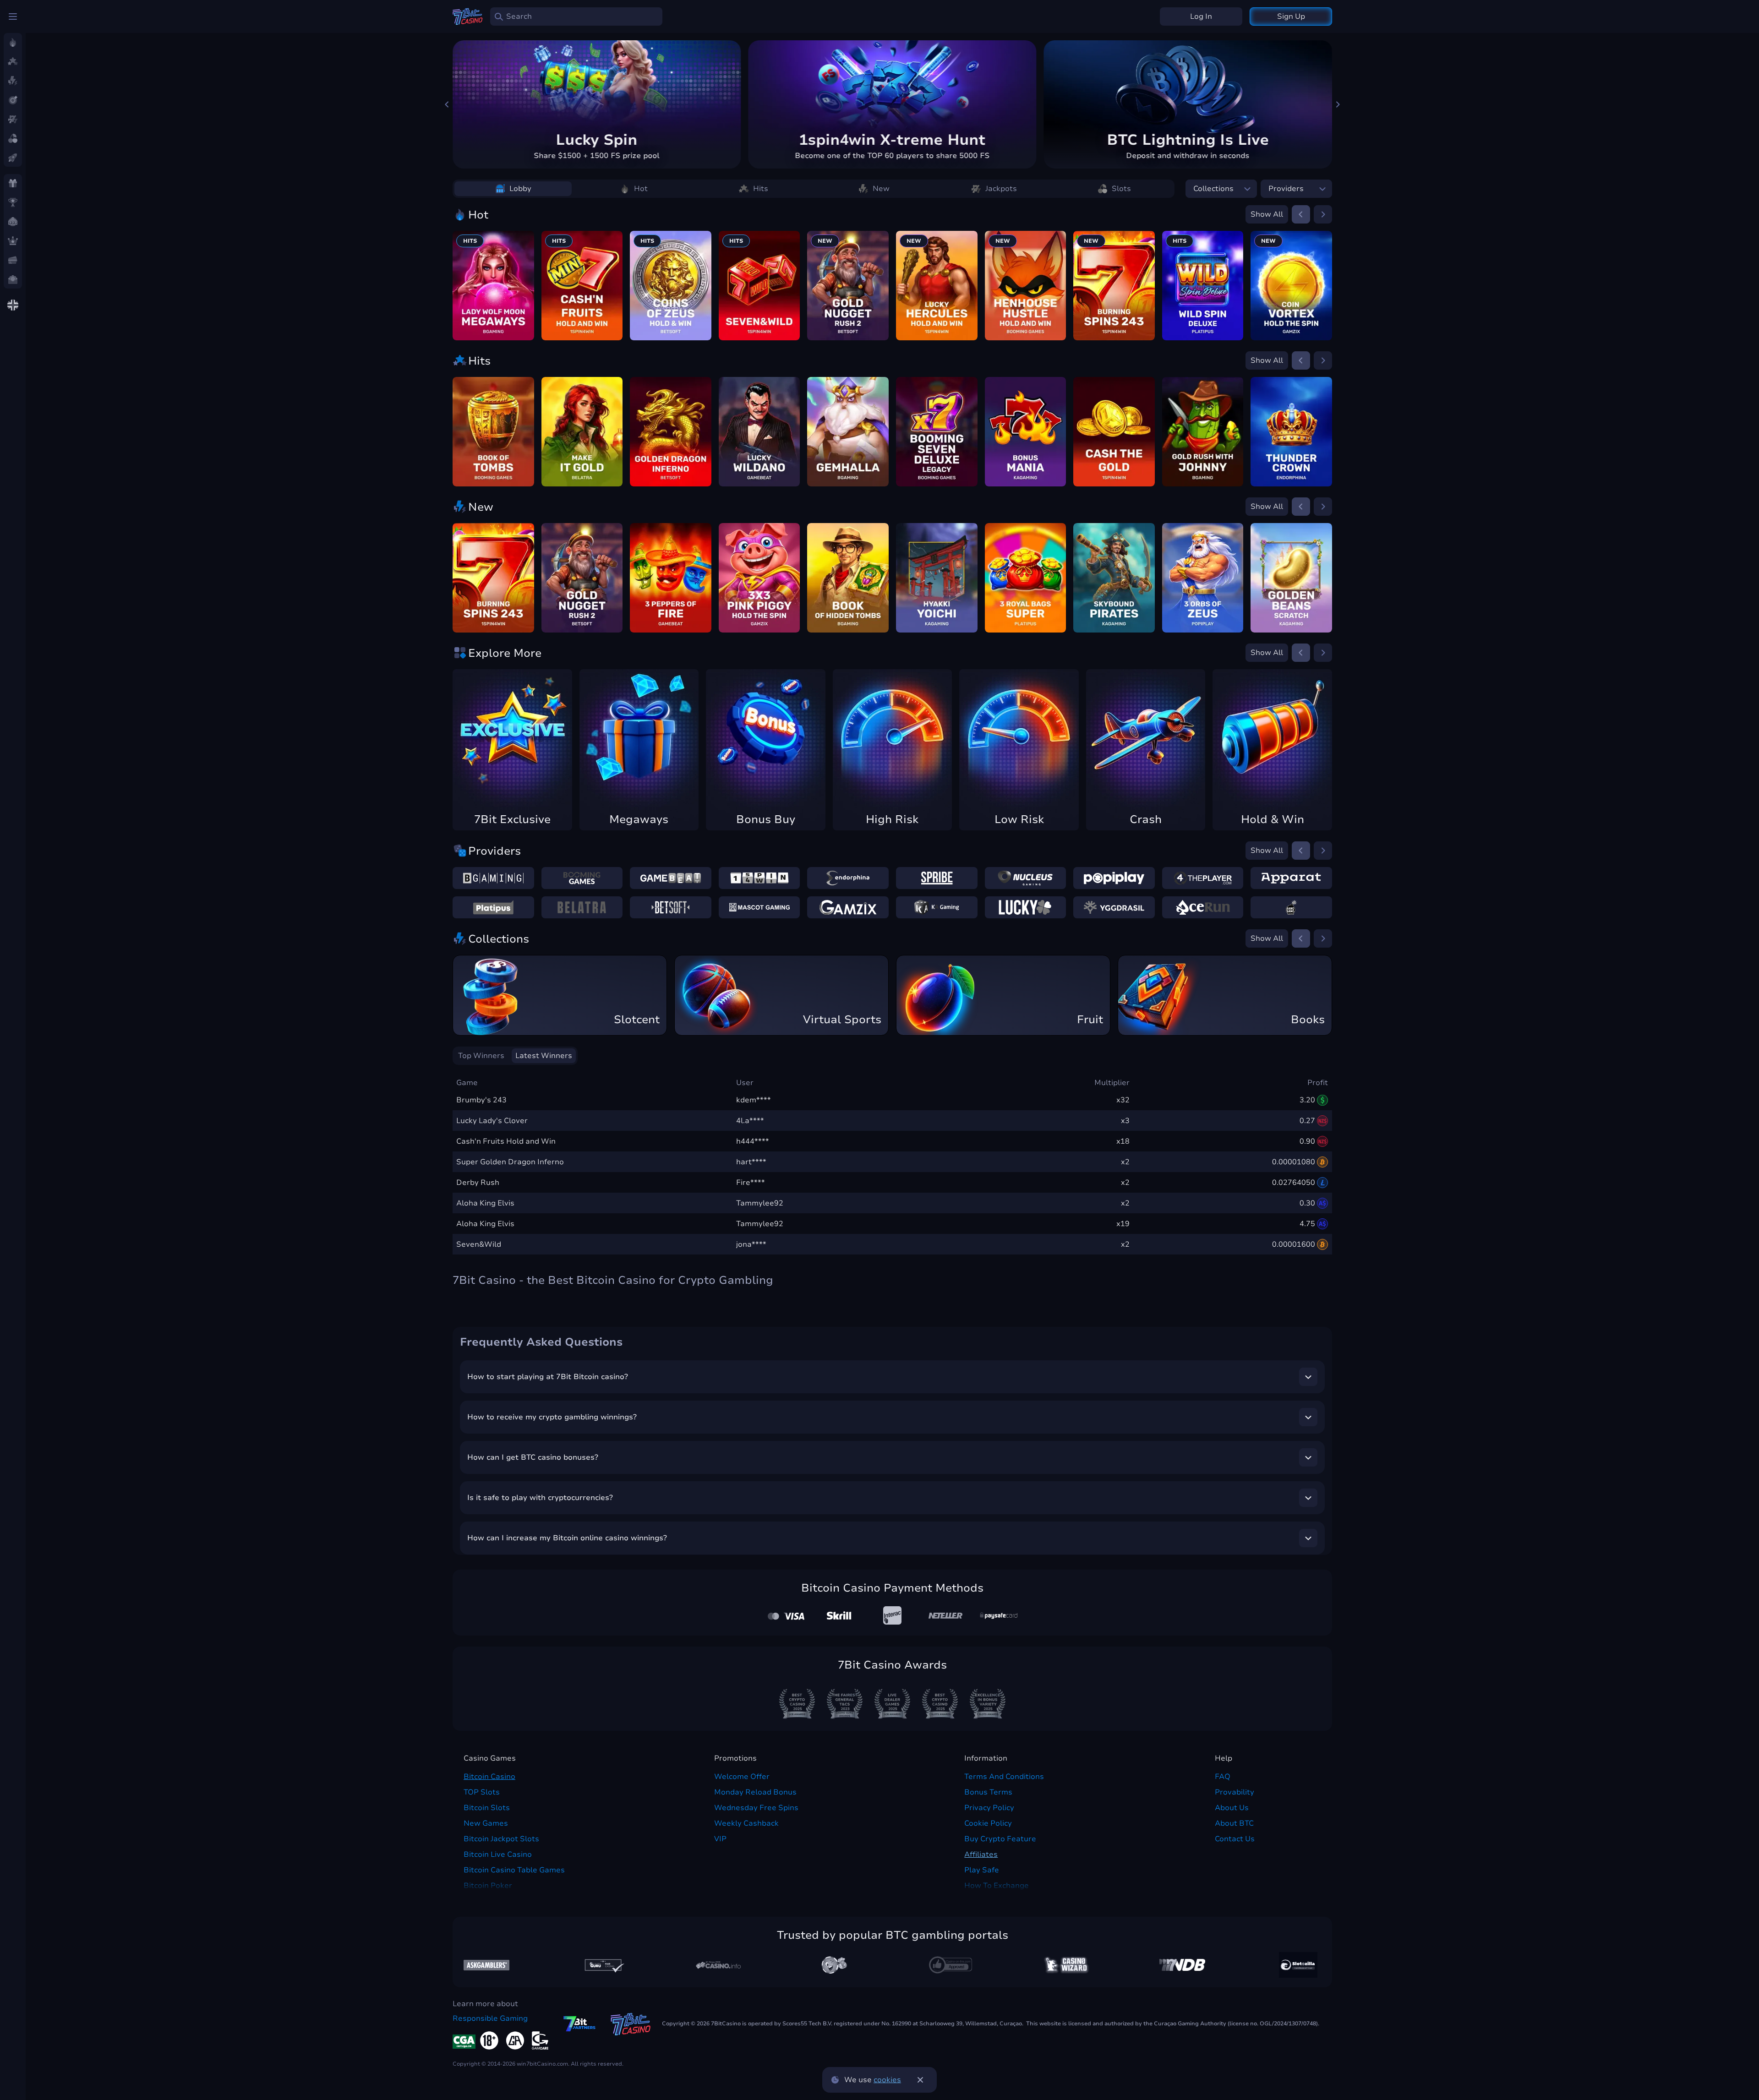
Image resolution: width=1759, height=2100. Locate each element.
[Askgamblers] (486, 1965)
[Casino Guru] (602, 1965)
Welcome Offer (742, 1777)
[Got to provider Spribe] (937, 878)
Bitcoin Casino (489, 1777)
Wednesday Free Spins (756, 1808)
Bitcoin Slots (487, 1808)
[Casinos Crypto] (1066, 1965)
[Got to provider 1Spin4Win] (759, 878)
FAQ (1223, 1777)
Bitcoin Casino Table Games (514, 1870)
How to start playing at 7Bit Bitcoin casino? (548, 1377)
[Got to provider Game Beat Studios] (671, 878)
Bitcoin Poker (488, 1886)
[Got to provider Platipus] (493, 907)
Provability (1235, 1792)
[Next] (1338, 104)
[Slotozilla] (1298, 1965)
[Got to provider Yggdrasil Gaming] (1114, 907)
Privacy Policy (989, 1808)
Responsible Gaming (490, 2018)
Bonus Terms (988, 1792)
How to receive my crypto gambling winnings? (552, 1417)
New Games (486, 1823)
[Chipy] (834, 1965)
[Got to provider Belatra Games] (582, 907)
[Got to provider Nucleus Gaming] (1026, 878)
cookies (887, 2080)
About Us (1232, 1808)
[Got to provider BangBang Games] (1291, 907)
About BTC (1234, 1823)
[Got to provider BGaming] (493, 878)
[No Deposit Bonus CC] (1182, 1965)
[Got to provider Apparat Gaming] (1291, 878)
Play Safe (982, 1870)
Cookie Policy (988, 1823)
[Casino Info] (718, 1965)
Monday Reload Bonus (755, 1792)
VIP (720, 1839)
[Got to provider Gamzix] (848, 907)
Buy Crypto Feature (1000, 1839)
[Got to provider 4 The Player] (1203, 878)
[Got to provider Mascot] (759, 907)
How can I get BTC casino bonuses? (533, 1457)
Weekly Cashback (746, 1823)
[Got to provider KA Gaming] (937, 907)
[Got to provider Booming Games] (582, 878)
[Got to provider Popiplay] (1114, 878)
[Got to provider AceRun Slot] (1203, 907)
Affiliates (981, 1855)
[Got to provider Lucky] (1026, 907)
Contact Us (1235, 1839)
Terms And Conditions (1004, 1777)
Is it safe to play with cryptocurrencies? (540, 1498)
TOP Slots (482, 1792)
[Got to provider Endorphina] (848, 878)
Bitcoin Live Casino (498, 1855)
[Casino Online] (951, 1965)
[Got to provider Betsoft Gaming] (671, 907)
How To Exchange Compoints (997, 1891)
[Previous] (447, 104)
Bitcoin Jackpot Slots (501, 1839)
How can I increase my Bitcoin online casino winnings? (567, 1538)
